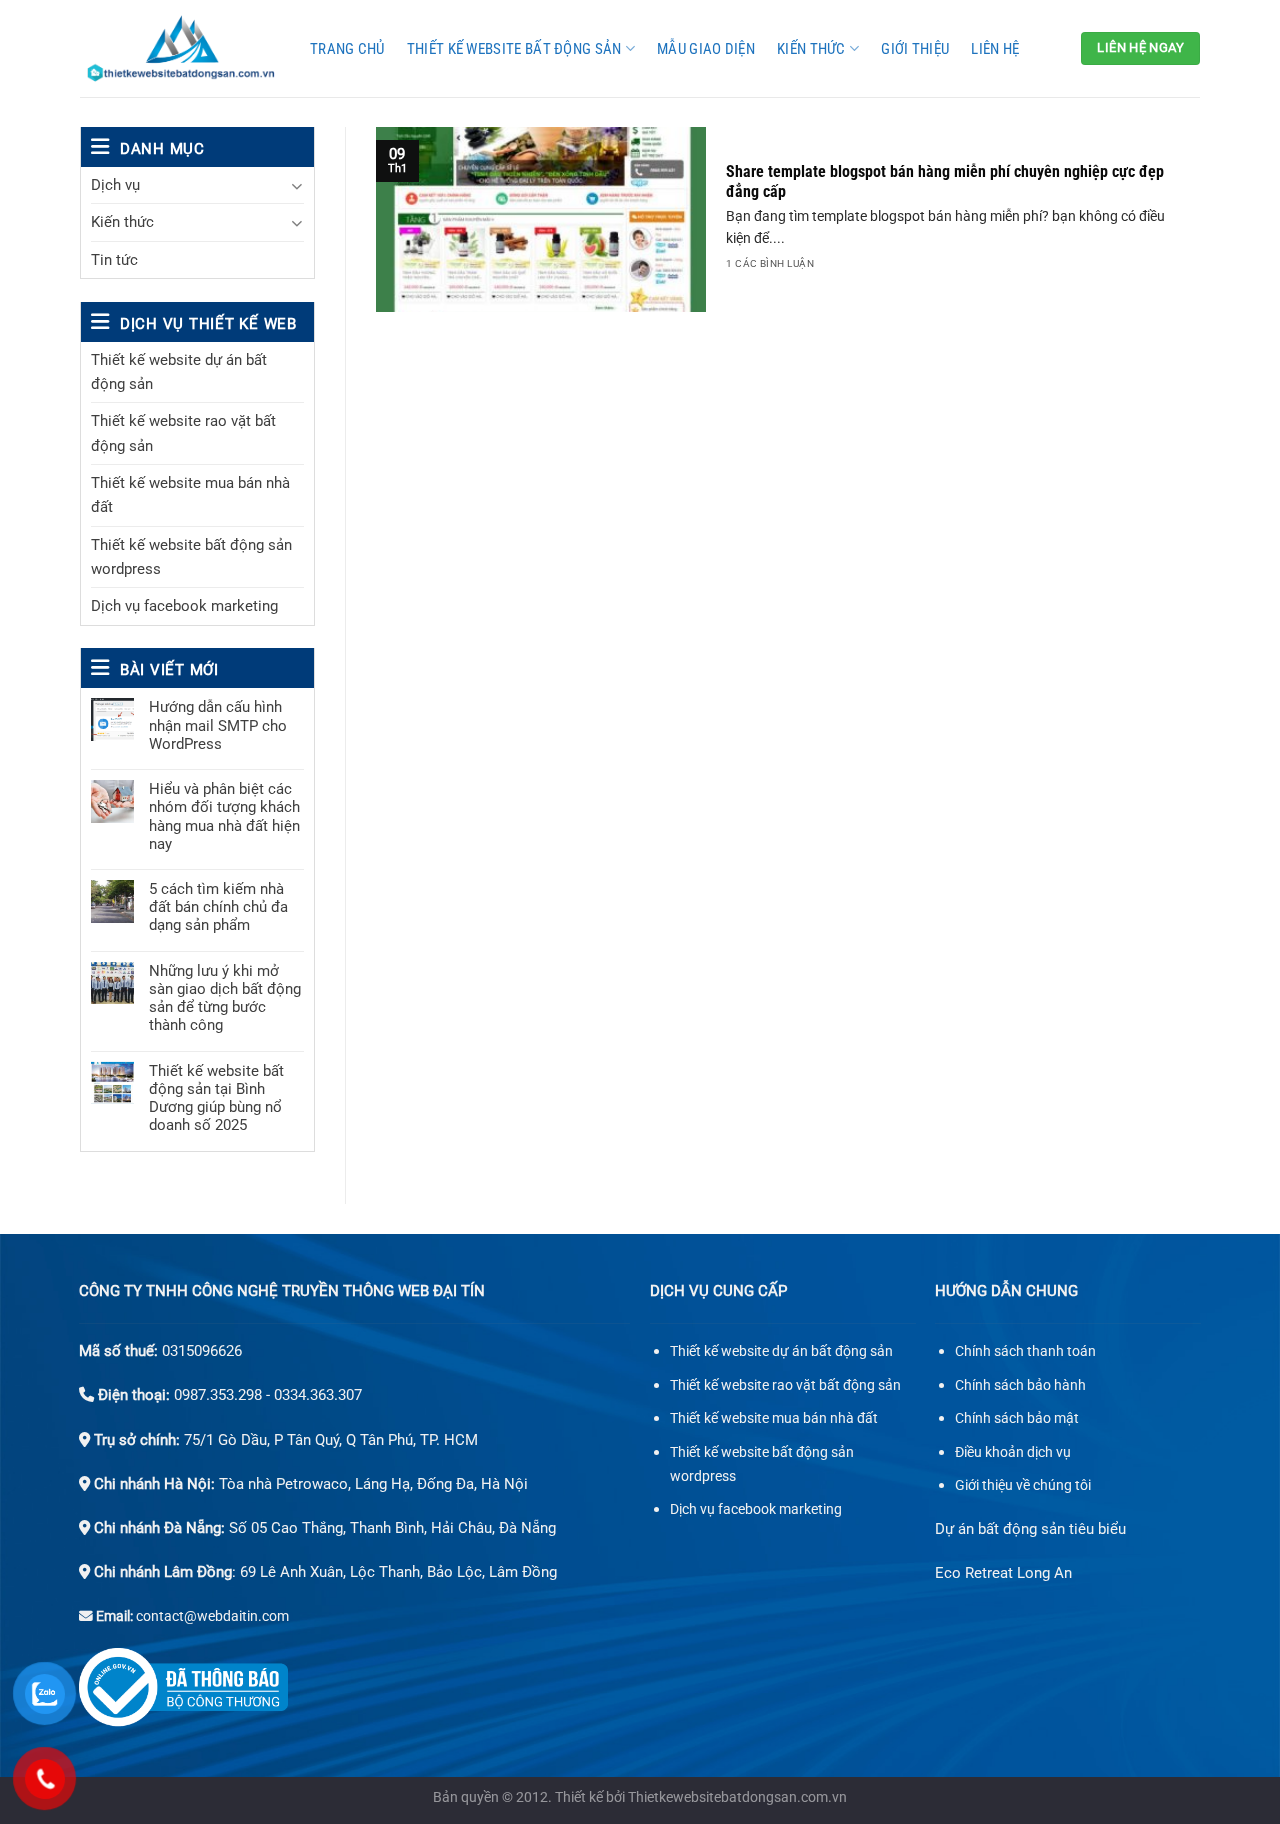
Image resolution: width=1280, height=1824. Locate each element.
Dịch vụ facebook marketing (184, 606)
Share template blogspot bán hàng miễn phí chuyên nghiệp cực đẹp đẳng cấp (945, 181)
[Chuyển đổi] (296, 185)
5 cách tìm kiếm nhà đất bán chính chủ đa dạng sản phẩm (218, 907)
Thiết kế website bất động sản (514, 49)
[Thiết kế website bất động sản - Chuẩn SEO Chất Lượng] (180, 48)
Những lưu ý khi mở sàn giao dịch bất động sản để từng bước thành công (225, 998)
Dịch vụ (115, 185)
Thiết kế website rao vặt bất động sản (183, 433)
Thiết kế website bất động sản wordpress (191, 557)
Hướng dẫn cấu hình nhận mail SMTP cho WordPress (218, 725)
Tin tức (114, 260)
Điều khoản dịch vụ (1013, 1452)
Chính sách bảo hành (1020, 1385)
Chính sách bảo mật (1017, 1418)
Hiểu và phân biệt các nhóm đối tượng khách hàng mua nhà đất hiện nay (224, 816)
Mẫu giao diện (706, 49)
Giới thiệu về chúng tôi (1023, 1485)
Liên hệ (995, 49)
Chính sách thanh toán (1025, 1351)
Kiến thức (811, 49)
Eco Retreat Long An (1003, 1573)
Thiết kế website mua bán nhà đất (190, 495)
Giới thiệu (915, 49)
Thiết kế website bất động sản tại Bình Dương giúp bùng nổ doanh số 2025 (216, 1098)
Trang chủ (347, 49)
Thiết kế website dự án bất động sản (179, 372)
